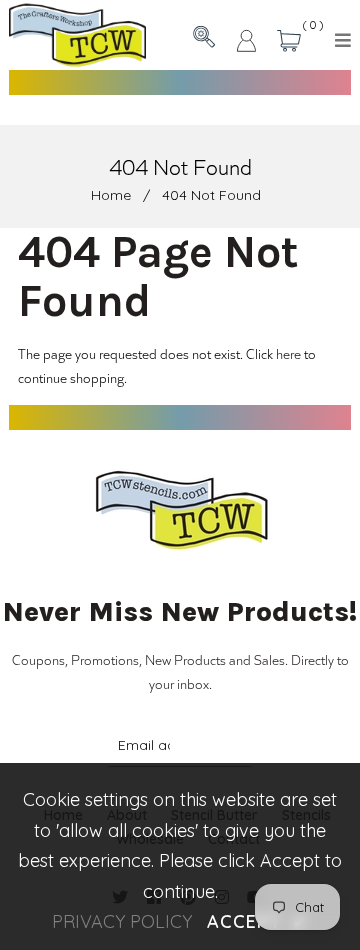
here (288, 353)
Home (111, 195)
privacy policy (122, 921)
